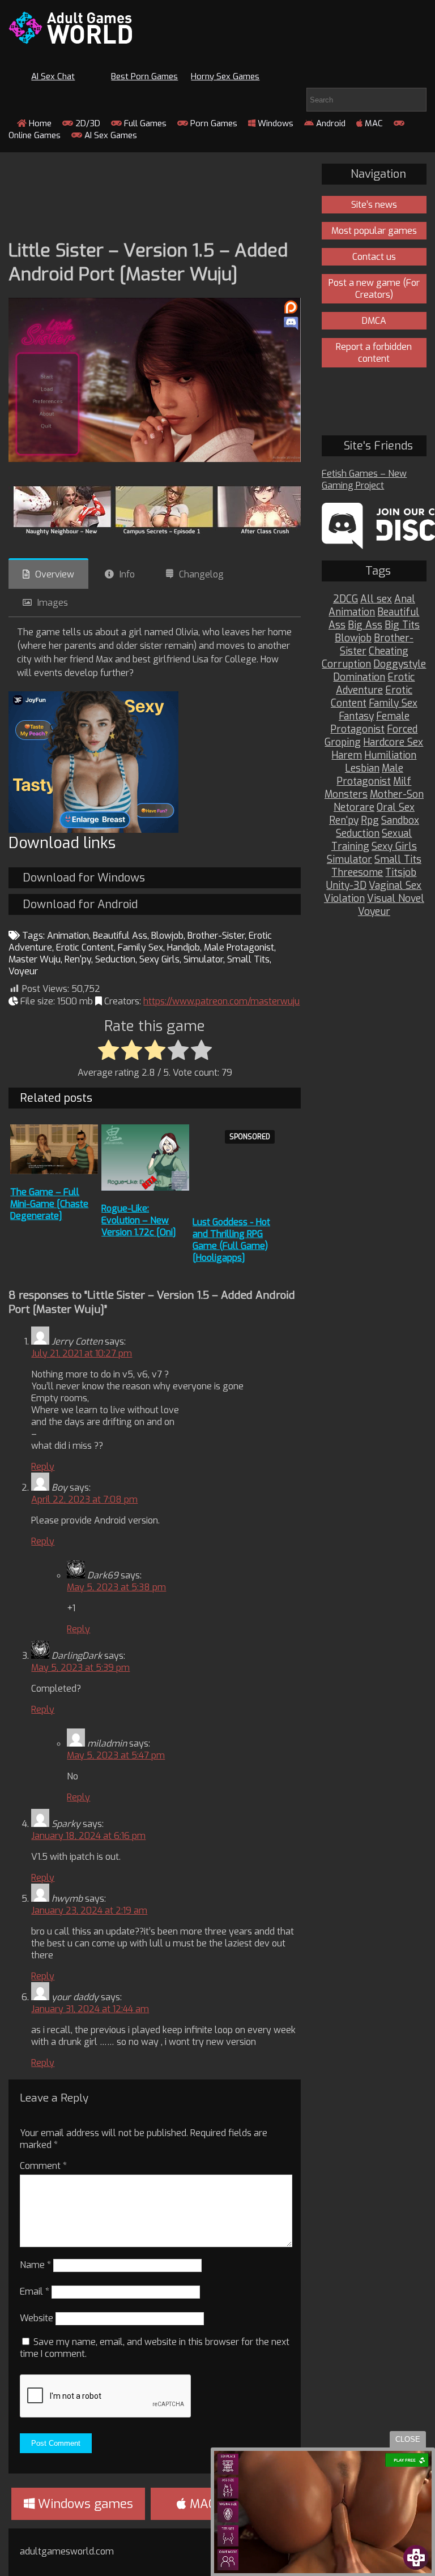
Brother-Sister (216, 936)
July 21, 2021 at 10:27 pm (82, 1353)
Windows (274, 123)
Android (330, 123)
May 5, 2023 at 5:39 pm (80, 1668)
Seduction (115, 959)
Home (39, 123)
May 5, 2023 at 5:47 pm (116, 1755)
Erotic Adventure (376, 684)
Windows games (84, 2504)
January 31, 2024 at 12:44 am (90, 2009)
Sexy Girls (159, 959)
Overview (55, 574)
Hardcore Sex (393, 743)
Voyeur (23, 971)
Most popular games (374, 231)
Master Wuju (35, 959)
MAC (373, 123)
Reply (43, 1467)
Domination (359, 677)
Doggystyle (400, 664)
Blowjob (167, 936)
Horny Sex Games (225, 76)
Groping (343, 743)
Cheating (389, 651)
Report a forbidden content (374, 353)
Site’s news (374, 205)
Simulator (203, 959)
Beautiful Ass (120, 936)
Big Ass (365, 625)
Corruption (346, 664)
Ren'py (78, 959)
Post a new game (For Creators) (374, 289)
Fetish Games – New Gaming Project (364, 480)
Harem (347, 756)
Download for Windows (84, 878)
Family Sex (140, 947)
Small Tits (248, 959)
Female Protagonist (370, 723)
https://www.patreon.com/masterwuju (221, 1001)
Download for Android (80, 904)
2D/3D (87, 123)
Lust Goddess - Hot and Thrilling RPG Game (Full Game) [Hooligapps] (231, 1240)
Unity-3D (346, 886)
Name (35, 2265)
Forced (402, 729)
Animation (68, 936)
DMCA (374, 321)
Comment (43, 2166)
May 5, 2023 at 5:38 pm (116, 1587)
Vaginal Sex (395, 886)
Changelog (201, 574)
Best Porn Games (144, 76)
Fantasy (356, 716)
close (408, 2439)
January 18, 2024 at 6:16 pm (88, 1836)
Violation (344, 899)
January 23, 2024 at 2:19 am (89, 1910)
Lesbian (362, 769)
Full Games (144, 123)
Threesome (357, 873)
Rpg (370, 821)
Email (35, 2292)
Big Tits (402, 625)
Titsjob (401, 873)
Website (37, 2318)
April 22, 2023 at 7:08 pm (84, 1499)
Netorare (354, 808)
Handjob (184, 947)
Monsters (346, 795)
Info (127, 574)
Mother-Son (397, 795)
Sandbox (400, 821)
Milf (402, 782)
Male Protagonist (239, 947)
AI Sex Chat (53, 76)
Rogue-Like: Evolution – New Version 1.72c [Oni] (139, 1220)
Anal (405, 599)
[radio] (108, 1051)
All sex (376, 599)
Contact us (374, 257)
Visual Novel (396, 899)
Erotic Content (85, 947)
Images (53, 603)
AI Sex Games (110, 135)
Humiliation (390, 756)
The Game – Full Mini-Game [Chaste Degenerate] (49, 1204)
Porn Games (213, 123)
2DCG (346, 599)
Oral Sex (396, 808)
